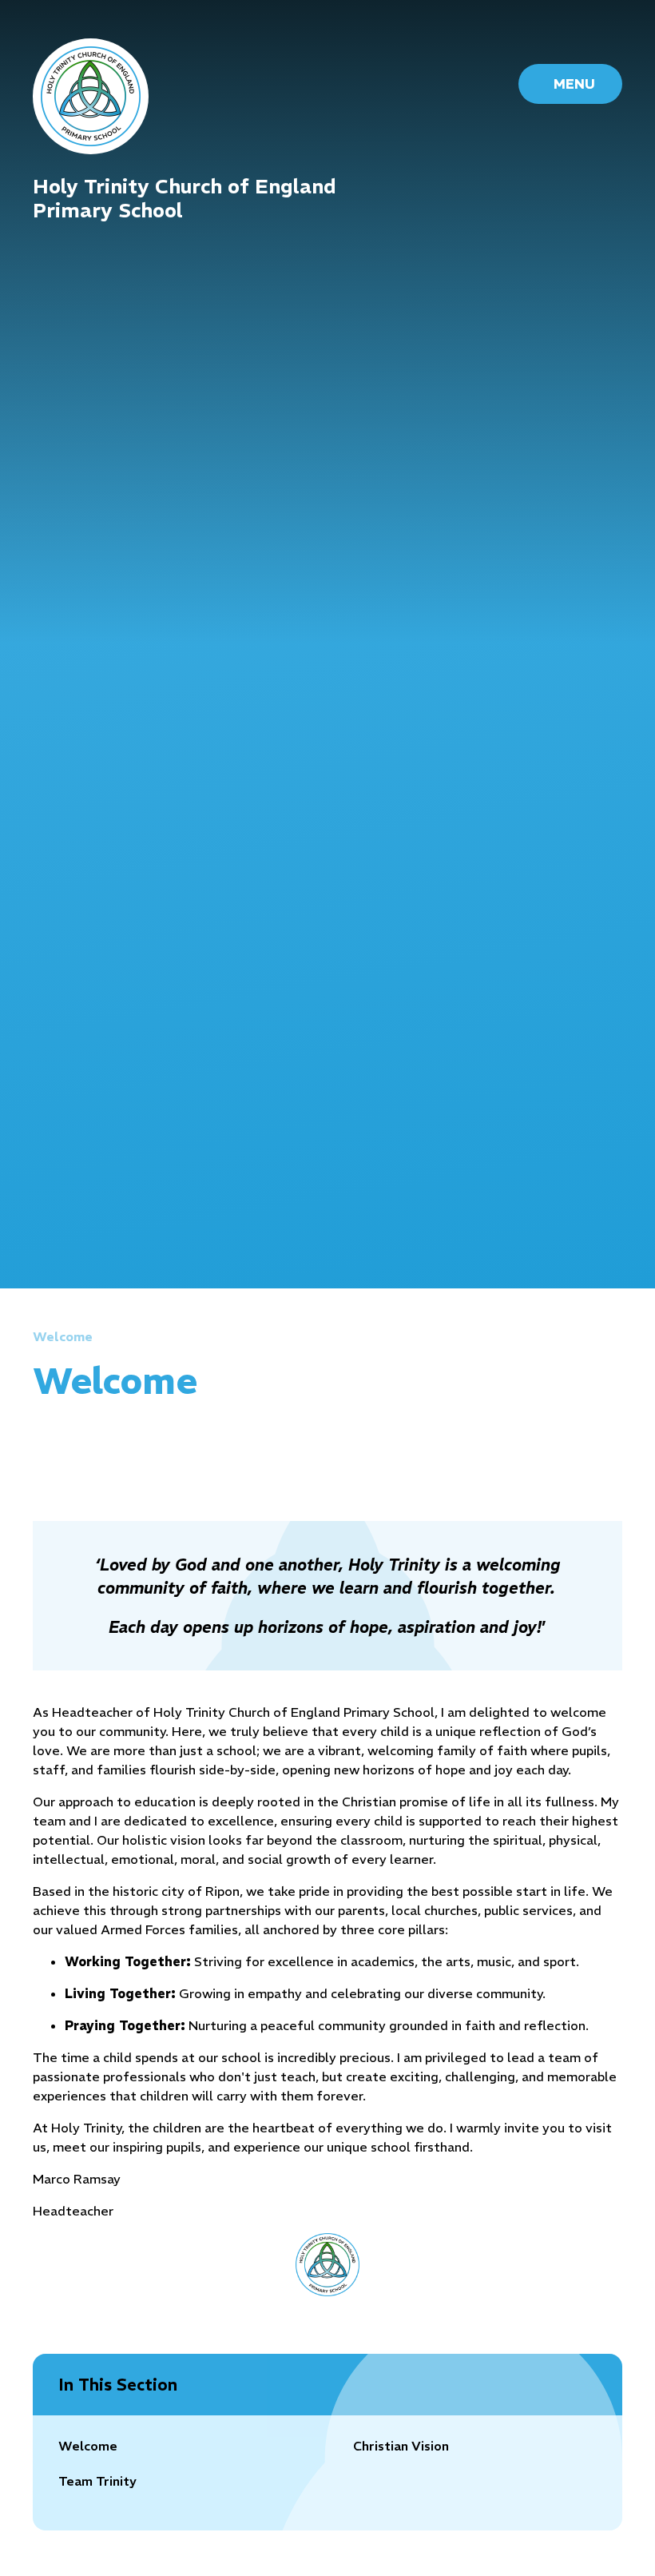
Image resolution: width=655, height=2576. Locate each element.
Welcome (63, 1336)
